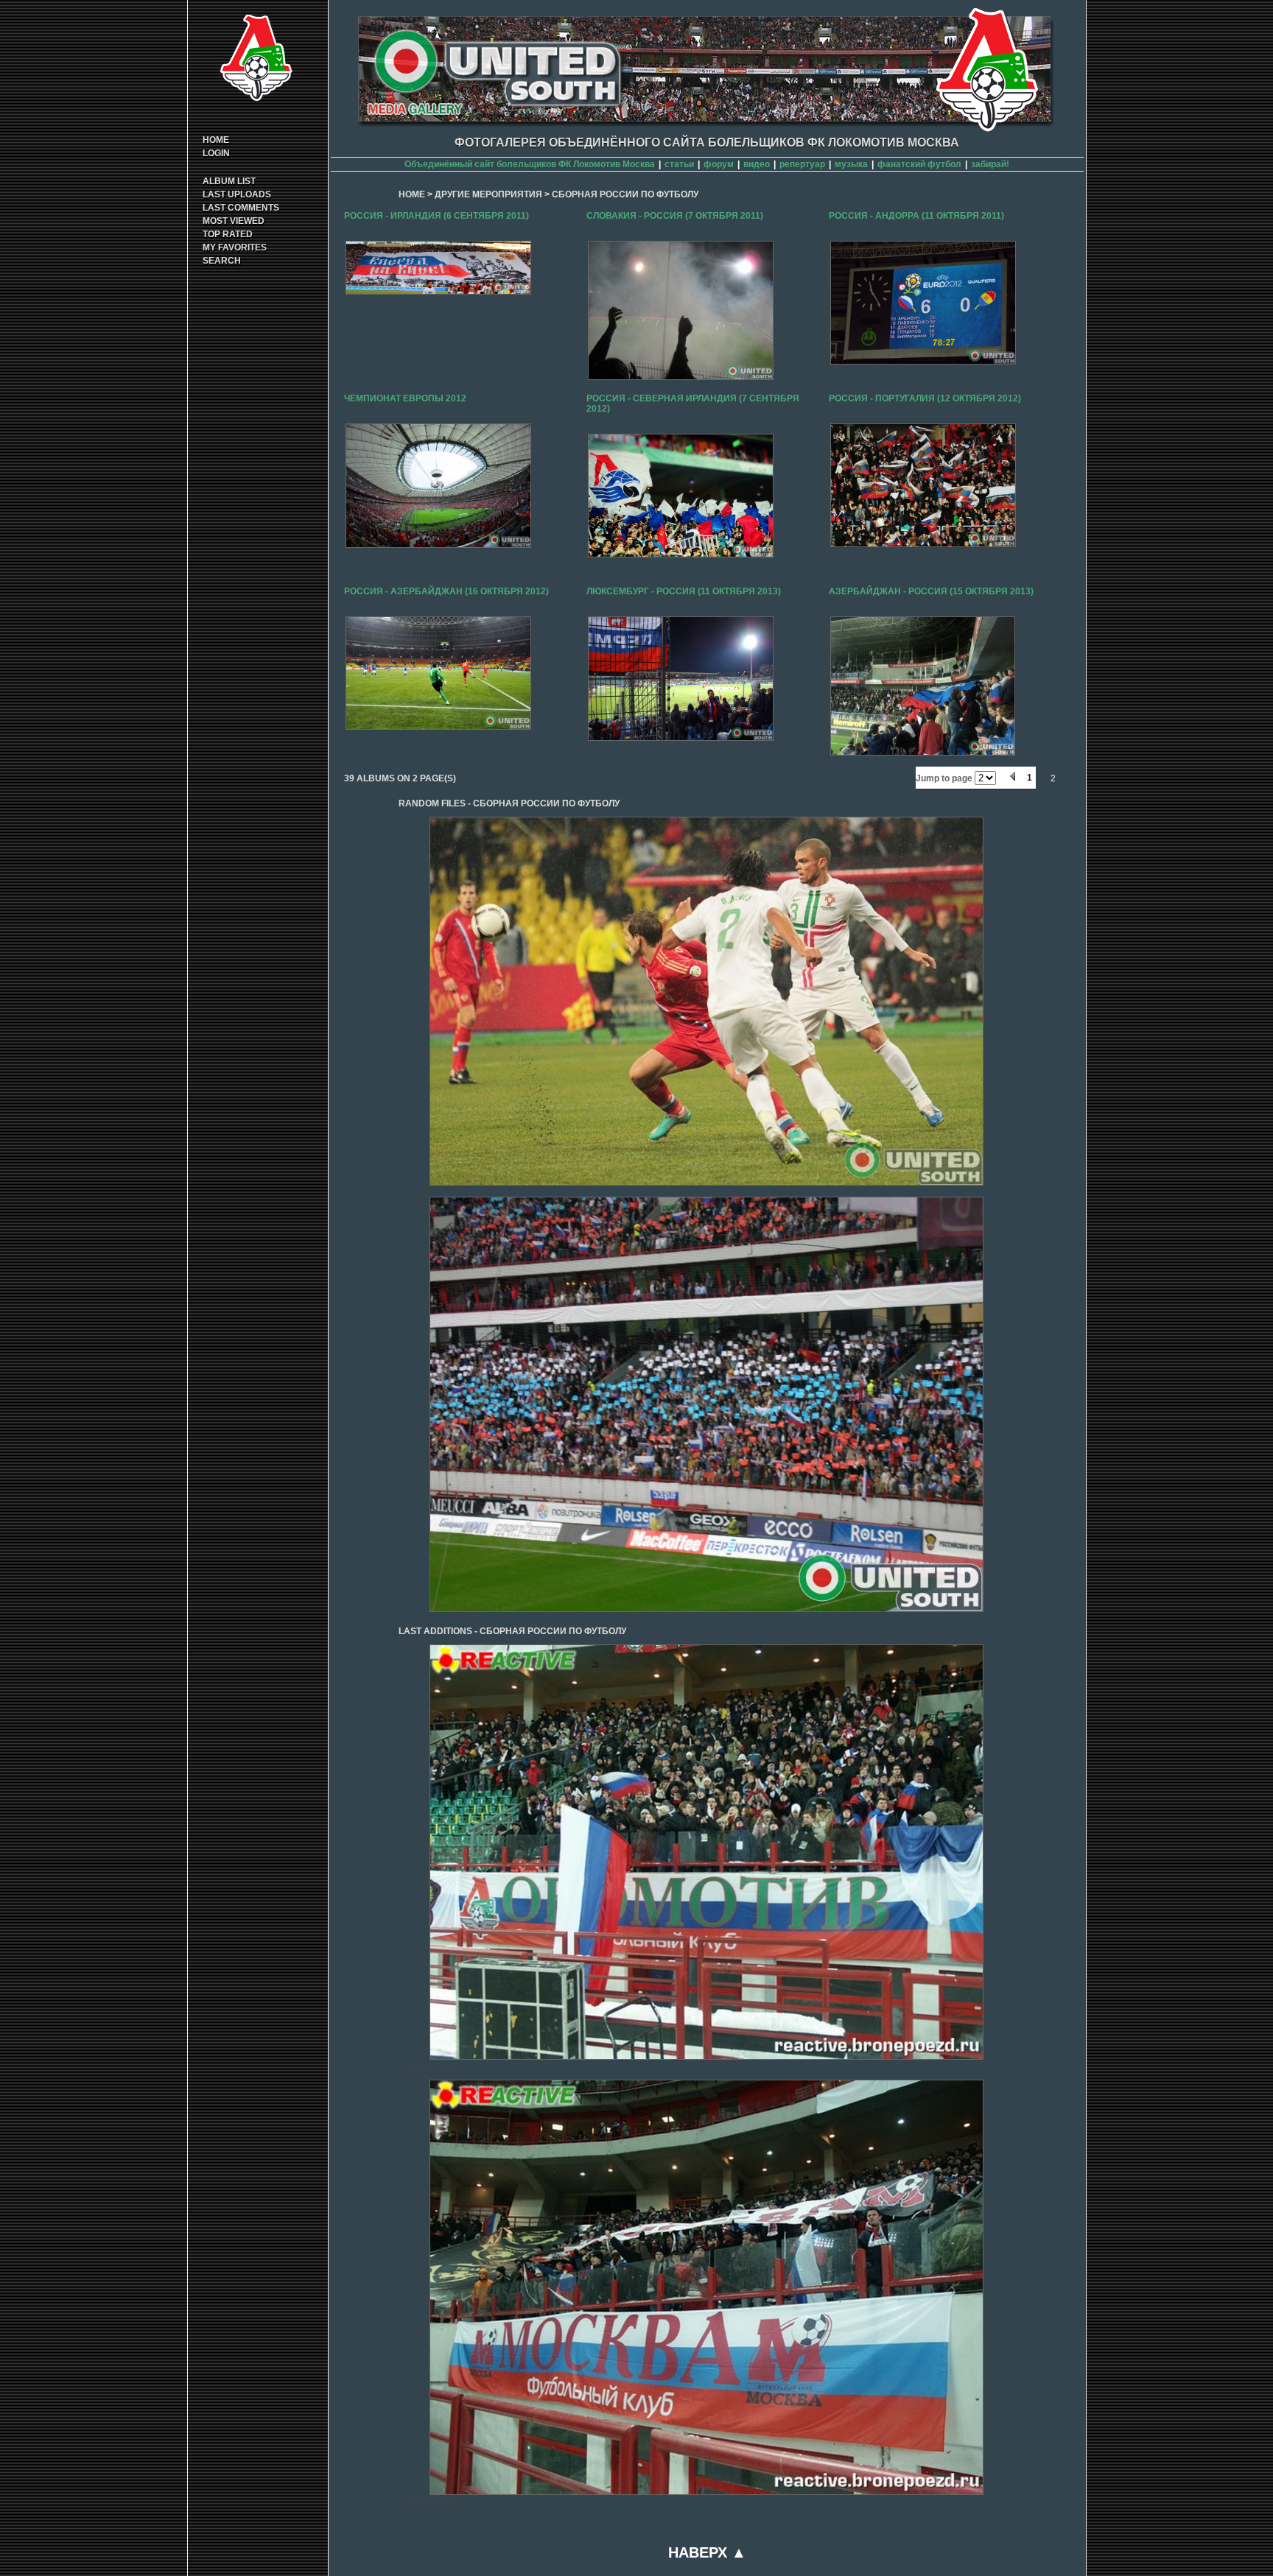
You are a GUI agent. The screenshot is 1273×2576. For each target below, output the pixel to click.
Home (216, 140)
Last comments (241, 208)
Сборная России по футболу (625, 194)
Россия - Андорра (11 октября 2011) (916, 216)
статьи (679, 164)
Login (216, 153)
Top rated (228, 234)
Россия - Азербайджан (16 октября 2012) (446, 591)
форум (719, 164)
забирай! (990, 164)
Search (222, 261)
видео (757, 164)
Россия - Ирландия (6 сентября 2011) (436, 216)
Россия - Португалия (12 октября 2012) (925, 398)
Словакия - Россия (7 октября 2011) (675, 216)
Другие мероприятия (488, 194)
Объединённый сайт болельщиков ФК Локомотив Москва (530, 164)
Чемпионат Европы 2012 (405, 398)
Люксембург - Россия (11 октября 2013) (684, 591)
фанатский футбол (919, 164)
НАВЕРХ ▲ (707, 2552)
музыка (851, 164)
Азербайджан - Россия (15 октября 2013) (931, 591)
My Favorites (235, 247)
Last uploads (237, 194)
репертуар (802, 164)
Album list (229, 181)
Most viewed (234, 221)
